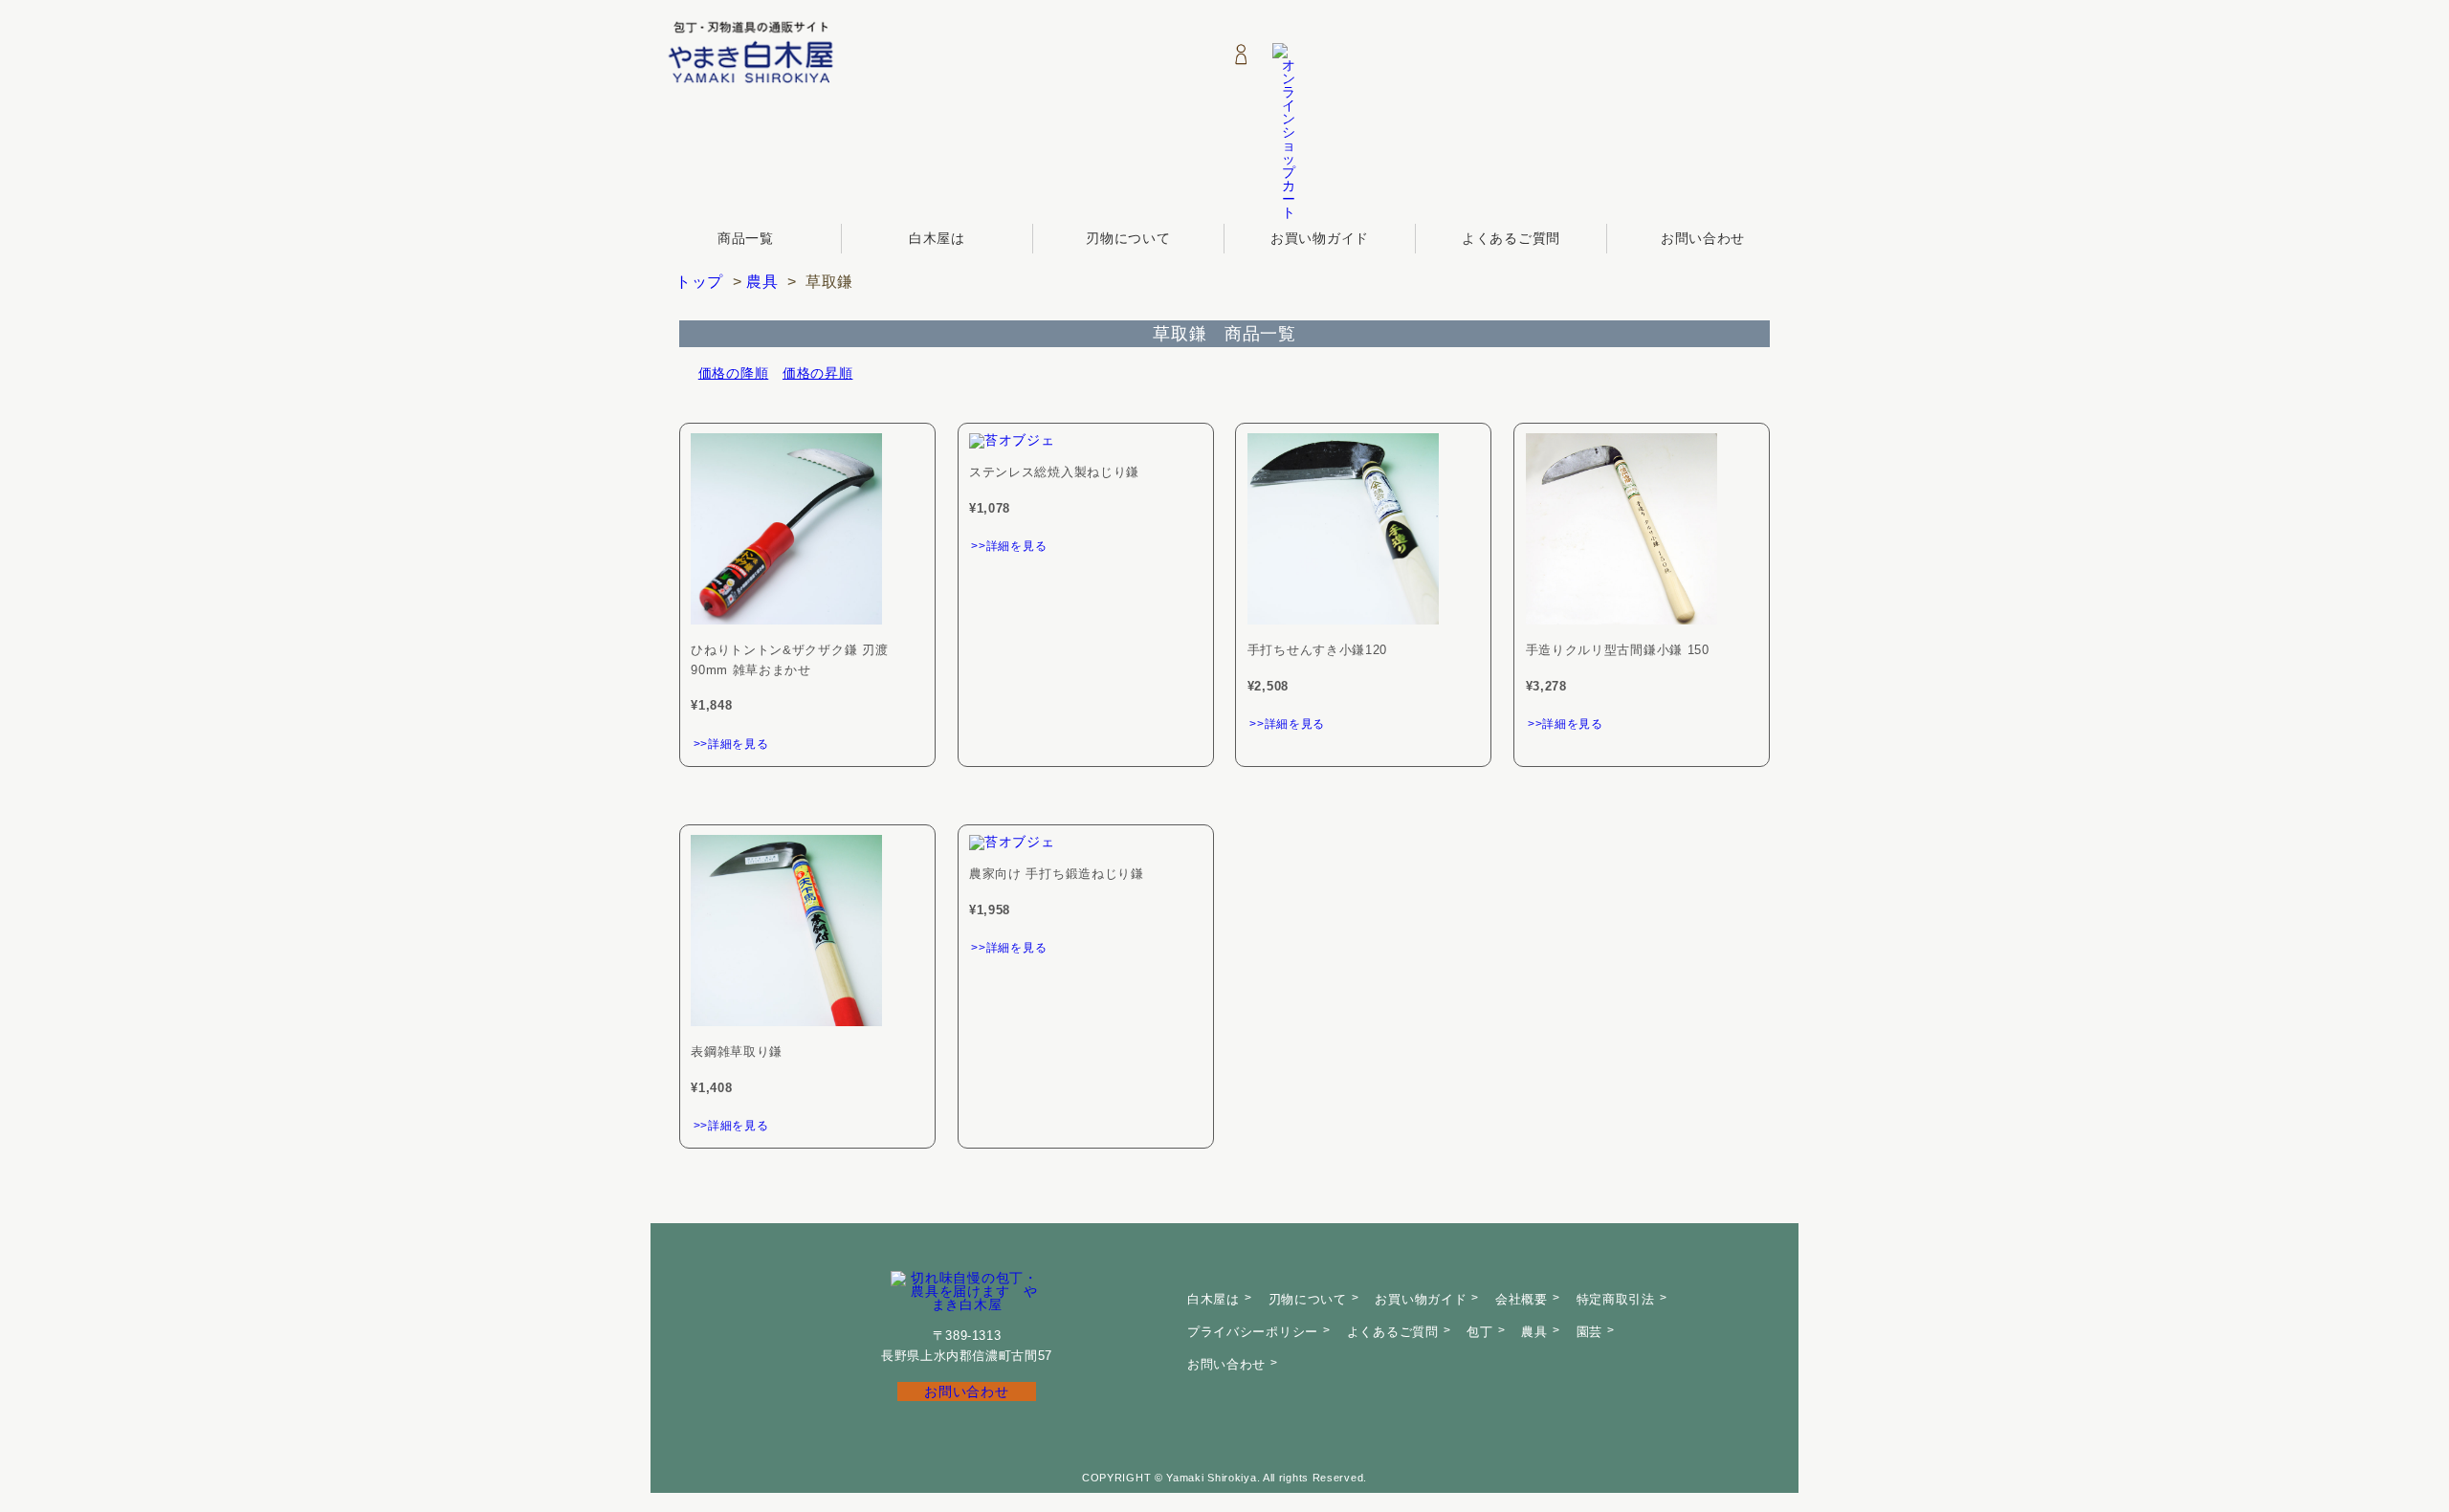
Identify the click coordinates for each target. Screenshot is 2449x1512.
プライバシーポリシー (1253, 1332)
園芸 (1589, 1332)
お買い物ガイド (1320, 238)
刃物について (1128, 238)
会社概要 (1522, 1299)
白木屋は (937, 238)
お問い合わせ (1703, 238)
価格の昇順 (818, 373)
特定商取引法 (1616, 1299)
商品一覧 (746, 238)
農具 (762, 282)
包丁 (1479, 1332)
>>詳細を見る (731, 744)
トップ (699, 282)
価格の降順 (734, 373)
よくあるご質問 (1511, 238)
